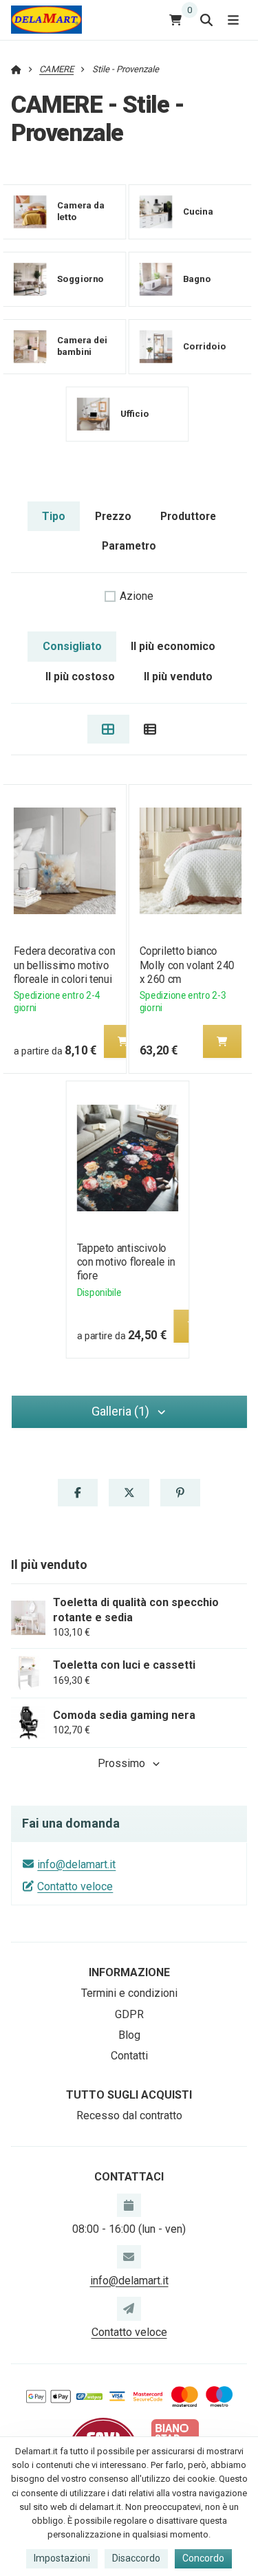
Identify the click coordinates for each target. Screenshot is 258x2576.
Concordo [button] (203, 2558)
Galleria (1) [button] (120, 1411)
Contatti (129, 2056)
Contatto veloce (75, 1886)
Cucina (198, 212)
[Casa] (46, 20)
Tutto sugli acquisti (129, 2095)
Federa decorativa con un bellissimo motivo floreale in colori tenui (64, 965)
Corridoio (205, 346)
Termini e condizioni (129, 1993)
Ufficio (135, 414)
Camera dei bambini (82, 347)
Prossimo (121, 1763)
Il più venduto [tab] (178, 677)
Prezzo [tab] (113, 516)
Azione (137, 596)
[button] (122, 1041)
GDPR (129, 2014)
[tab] (108, 729)
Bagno (197, 279)
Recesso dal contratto (129, 2115)
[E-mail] (129, 2257)
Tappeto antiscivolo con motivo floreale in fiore (126, 1262)
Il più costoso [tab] (80, 677)
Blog (129, 2035)
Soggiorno (80, 279)
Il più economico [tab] (173, 646)
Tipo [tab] (54, 516)
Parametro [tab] (129, 546)
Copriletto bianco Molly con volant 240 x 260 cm (187, 965)
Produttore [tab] (188, 516)
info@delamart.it (76, 1864)
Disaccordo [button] (136, 2558)
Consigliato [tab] (72, 646)
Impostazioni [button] (62, 2558)
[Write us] (129, 2308)
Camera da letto (81, 212)
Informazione (129, 1972)
